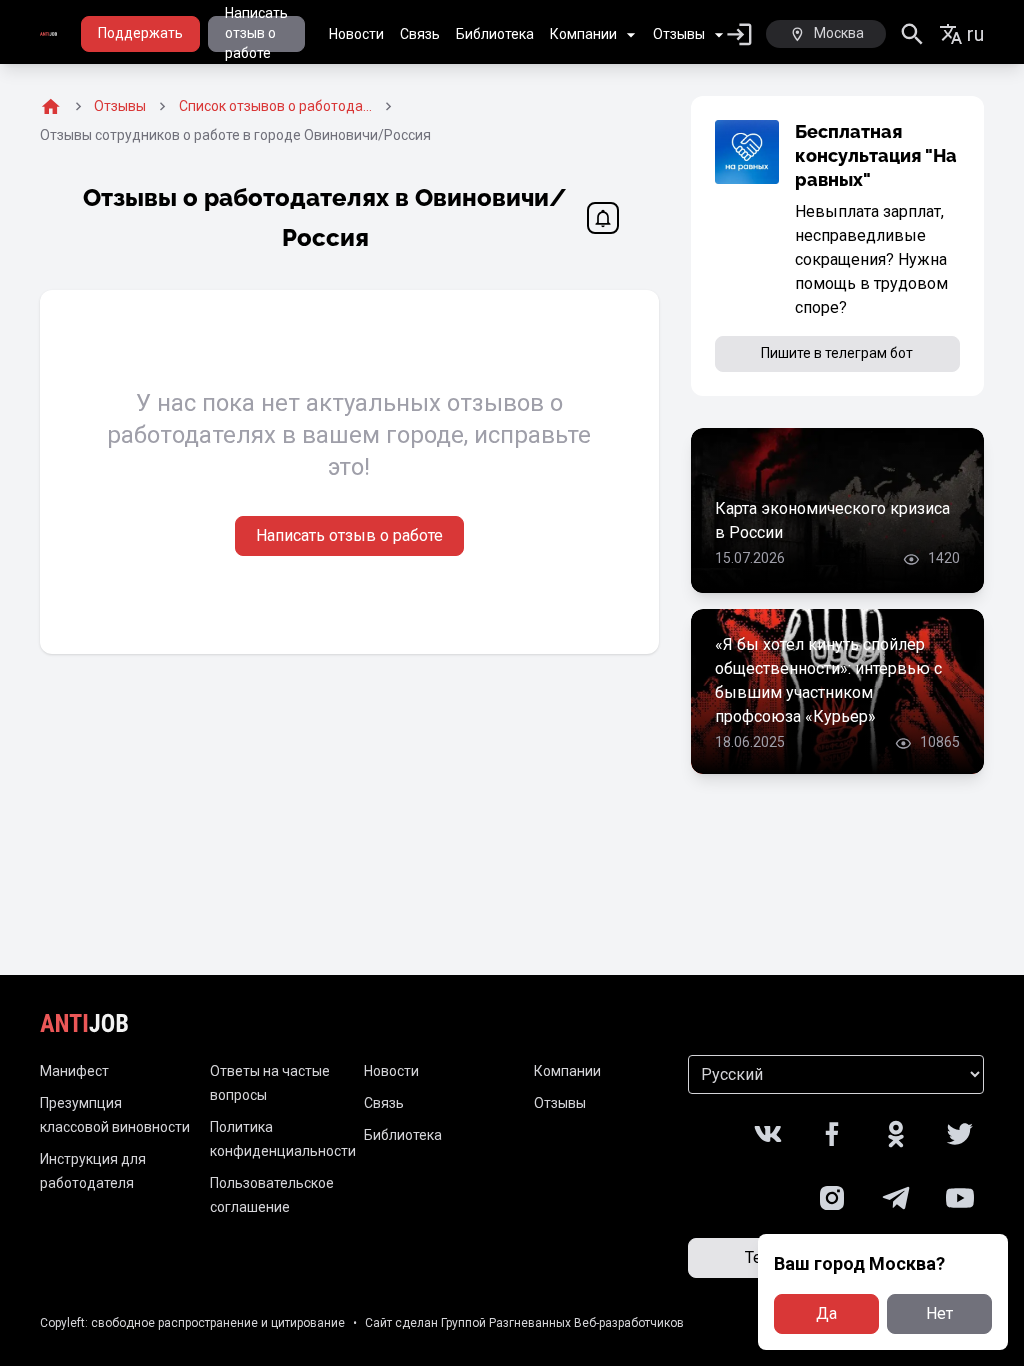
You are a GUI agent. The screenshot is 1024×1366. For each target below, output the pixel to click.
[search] (912, 34)
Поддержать (140, 33)
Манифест (74, 1071)
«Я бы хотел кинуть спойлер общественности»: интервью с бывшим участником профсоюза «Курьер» (828, 680)
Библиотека (495, 34)
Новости (356, 34)
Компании (583, 34)
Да (826, 1313)
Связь (420, 34)
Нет (939, 1313)
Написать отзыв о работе (256, 34)
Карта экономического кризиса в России (832, 520)
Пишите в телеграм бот (837, 353)
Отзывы (679, 34)
